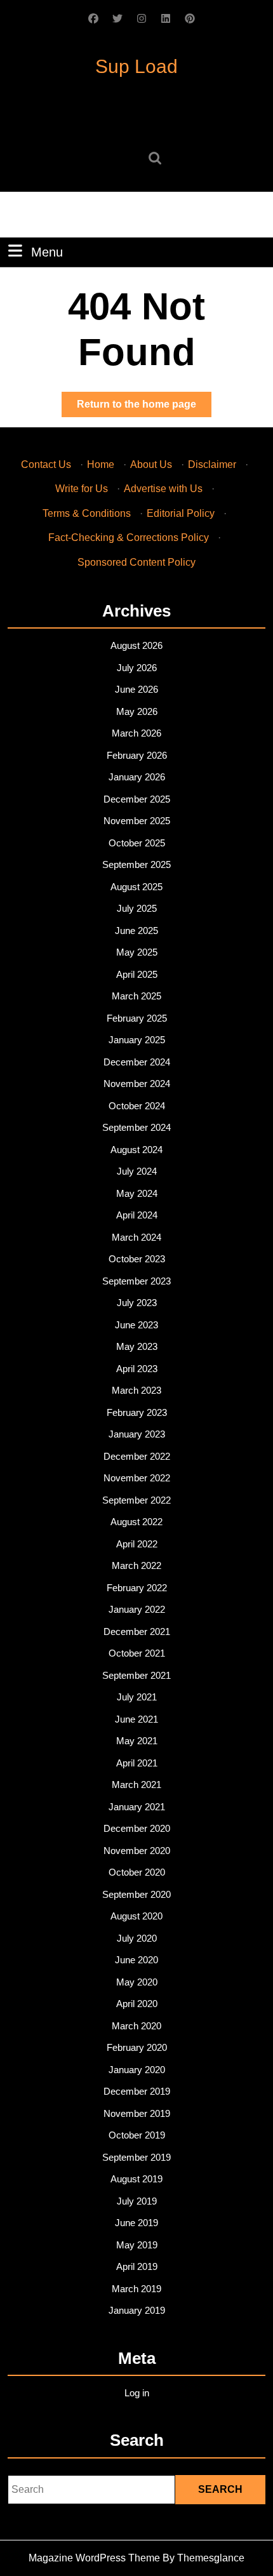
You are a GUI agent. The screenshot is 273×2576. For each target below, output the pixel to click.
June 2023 (136, 1325)
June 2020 (136, 1960)
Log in (137, 2393)
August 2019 (136, 2179)
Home (101, 464)
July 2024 (137, 1171)
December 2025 (137, 799)
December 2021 (137, 1632)
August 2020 (136, 1916)
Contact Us (46, 464)
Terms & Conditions (87, 513)
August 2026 (136, 645)
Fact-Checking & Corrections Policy (129, 537)
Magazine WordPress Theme (94, 2558)
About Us (151, 464)
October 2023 (137, 1259)
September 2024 (136, 1127)
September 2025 (136, 864)
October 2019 (137, 2135)
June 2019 (136, 2223)
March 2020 (136, 2026)
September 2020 (136, 1894)
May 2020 (137, 1982)
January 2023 (137, 1434)
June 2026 (136, 689)
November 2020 (137, 1851)
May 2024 (137, 1193)
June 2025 (136, 931)
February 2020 (137, 2047)
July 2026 (137, 668)
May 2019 (137, 2245)
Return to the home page (144, 408)
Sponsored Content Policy (136, 562)
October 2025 (137, 843)
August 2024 (136, 1150)
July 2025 (137, 908)
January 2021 (137, 1807)
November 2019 (137, 2113)
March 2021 (136, 1785)
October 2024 (137, 1106)
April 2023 (137, 1369)
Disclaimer (212, 464)
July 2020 (137, 1938)
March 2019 (136, 2289)
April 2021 (137, 1763)
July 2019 (137, 2201)
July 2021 (137, 1697)
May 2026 (137, 711)
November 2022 (137, 1478)
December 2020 (137, 1828)
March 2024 (136, 1237)
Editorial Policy (181, 513)
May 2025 (137, 952)
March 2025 (136, 996)
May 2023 (137, 1346)
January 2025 (137, 1040)
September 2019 (136, 2157)
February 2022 (137, 1588)
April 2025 (137, 974)
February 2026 (137, 755)
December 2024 (137, 1062)
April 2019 (137, 2266)
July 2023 (137, 1303)
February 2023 (137, 1412)
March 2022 (136, 1565)
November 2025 (137, 821)
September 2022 (136, 1500)
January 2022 (137, 1609)
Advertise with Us (163, 489)
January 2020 (137, 2070)
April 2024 (137, 1215)
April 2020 (137, 2004)
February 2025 (137, 1018)
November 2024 (137, 1084)
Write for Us (82, 489)
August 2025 (136, 887)
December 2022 (137, 1456)
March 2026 (136, 733)
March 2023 (136, 1390)
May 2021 (137, 1741)
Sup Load (136, 66)
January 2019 (137, 2310)
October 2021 (137, 1653)
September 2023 (136, 1281)
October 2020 (137, 1872)
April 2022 (137, 1544)
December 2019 (137, 2091)
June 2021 (136, 1719)
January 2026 (137, 777)
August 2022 (136, 1522)
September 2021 (136, 1675)
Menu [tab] (47, 252)
